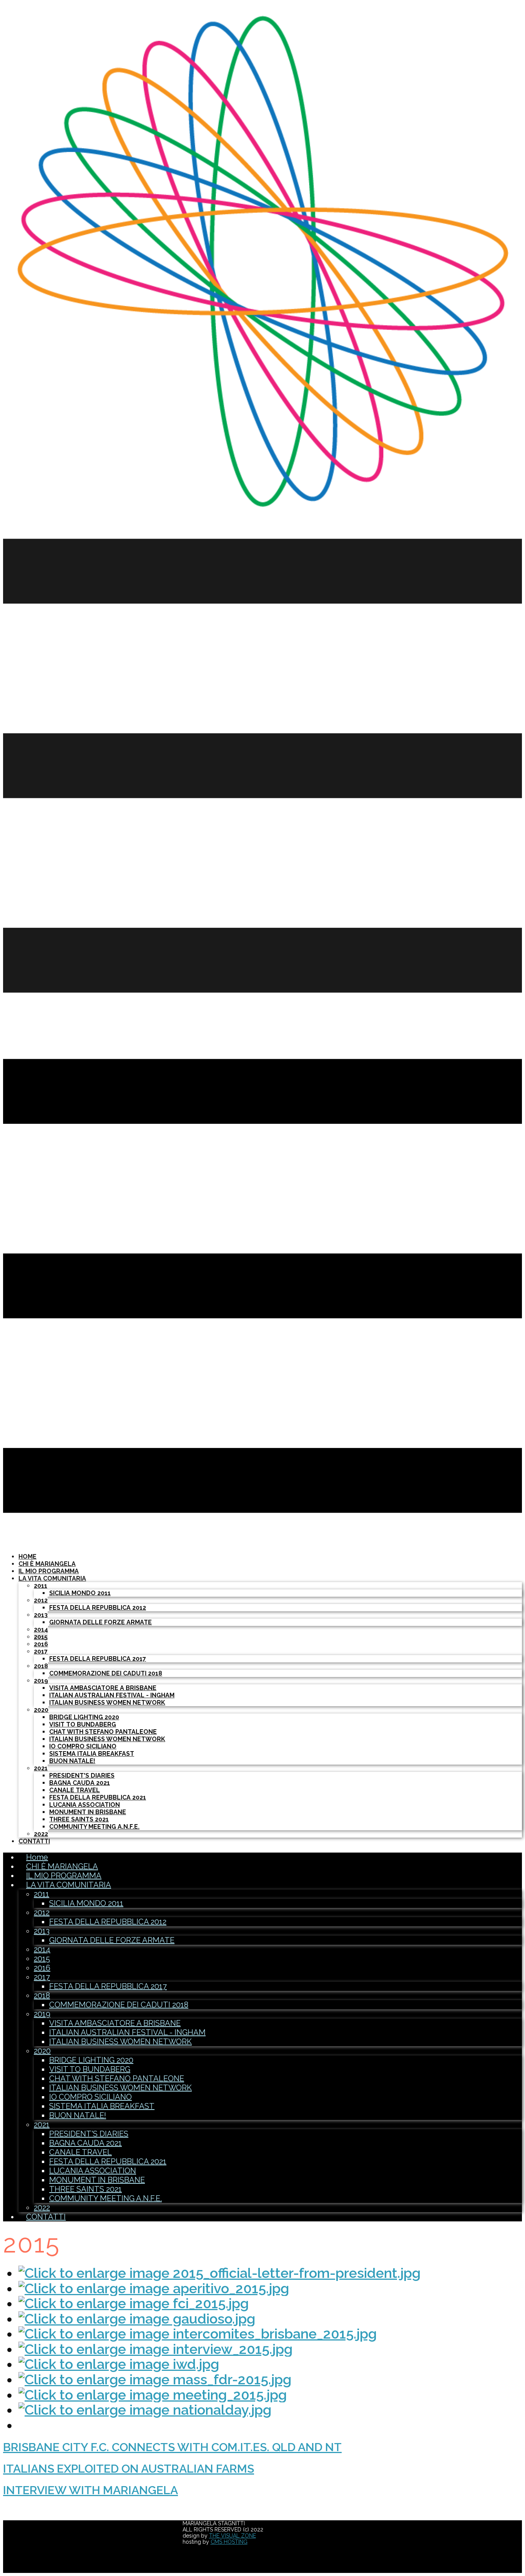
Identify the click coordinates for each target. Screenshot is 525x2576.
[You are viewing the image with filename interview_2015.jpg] (155, 2349)
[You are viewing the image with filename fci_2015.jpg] (134, 2303)
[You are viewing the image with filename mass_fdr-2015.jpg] (155, 2379)
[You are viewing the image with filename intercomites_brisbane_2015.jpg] (198, 2334)
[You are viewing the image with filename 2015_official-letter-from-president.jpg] (219, 2273)
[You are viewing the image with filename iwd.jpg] (119, 2364)
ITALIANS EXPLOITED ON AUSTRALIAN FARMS (129, 2469)
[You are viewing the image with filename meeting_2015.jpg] (153, 2395)
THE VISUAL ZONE (233, 2536)
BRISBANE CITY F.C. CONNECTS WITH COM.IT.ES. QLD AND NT (172, 2447)
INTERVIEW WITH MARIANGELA (91, 2490)
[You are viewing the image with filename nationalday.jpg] (145, 2410)
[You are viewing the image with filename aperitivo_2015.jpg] (154, 2288)
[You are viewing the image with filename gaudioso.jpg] (137, 2319)
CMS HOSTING (229, 2542)
